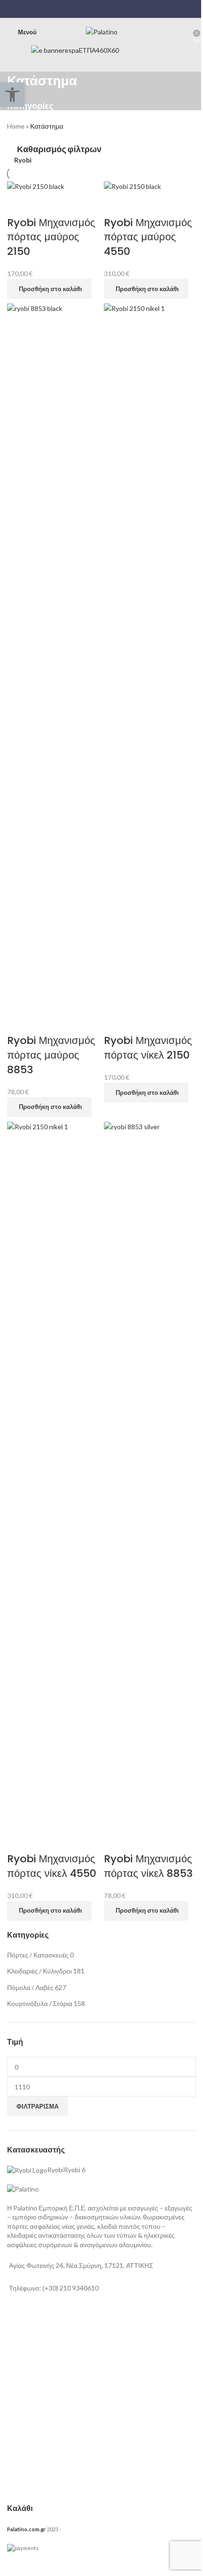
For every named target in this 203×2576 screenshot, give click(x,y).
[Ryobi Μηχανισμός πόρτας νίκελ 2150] (150, 656)
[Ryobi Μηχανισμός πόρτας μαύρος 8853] (53, 656)
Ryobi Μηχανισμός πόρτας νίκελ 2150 (148, 1048)
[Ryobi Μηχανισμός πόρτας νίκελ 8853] (150, 1474)
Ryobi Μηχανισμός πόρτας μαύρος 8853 (51, 1055)
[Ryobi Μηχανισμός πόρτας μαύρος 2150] (36, 186)
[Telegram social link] (119, 9)
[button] (49, 289)
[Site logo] (102, 31)
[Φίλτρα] (12, 2564)
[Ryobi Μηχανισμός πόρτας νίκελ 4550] (53, 1474)
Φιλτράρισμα (38, 2106)
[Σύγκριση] (19, 204)
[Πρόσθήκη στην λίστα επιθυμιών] (44, 204)
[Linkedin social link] (107, 9)
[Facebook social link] (83, 9)
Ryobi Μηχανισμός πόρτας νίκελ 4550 (52, 1866)
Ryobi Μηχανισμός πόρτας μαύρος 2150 (51, 237)
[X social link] (96, 9)
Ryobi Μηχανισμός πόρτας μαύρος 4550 (148, 237)
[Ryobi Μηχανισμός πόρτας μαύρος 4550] (132, 186)
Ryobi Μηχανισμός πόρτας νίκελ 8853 (148, 1866)
